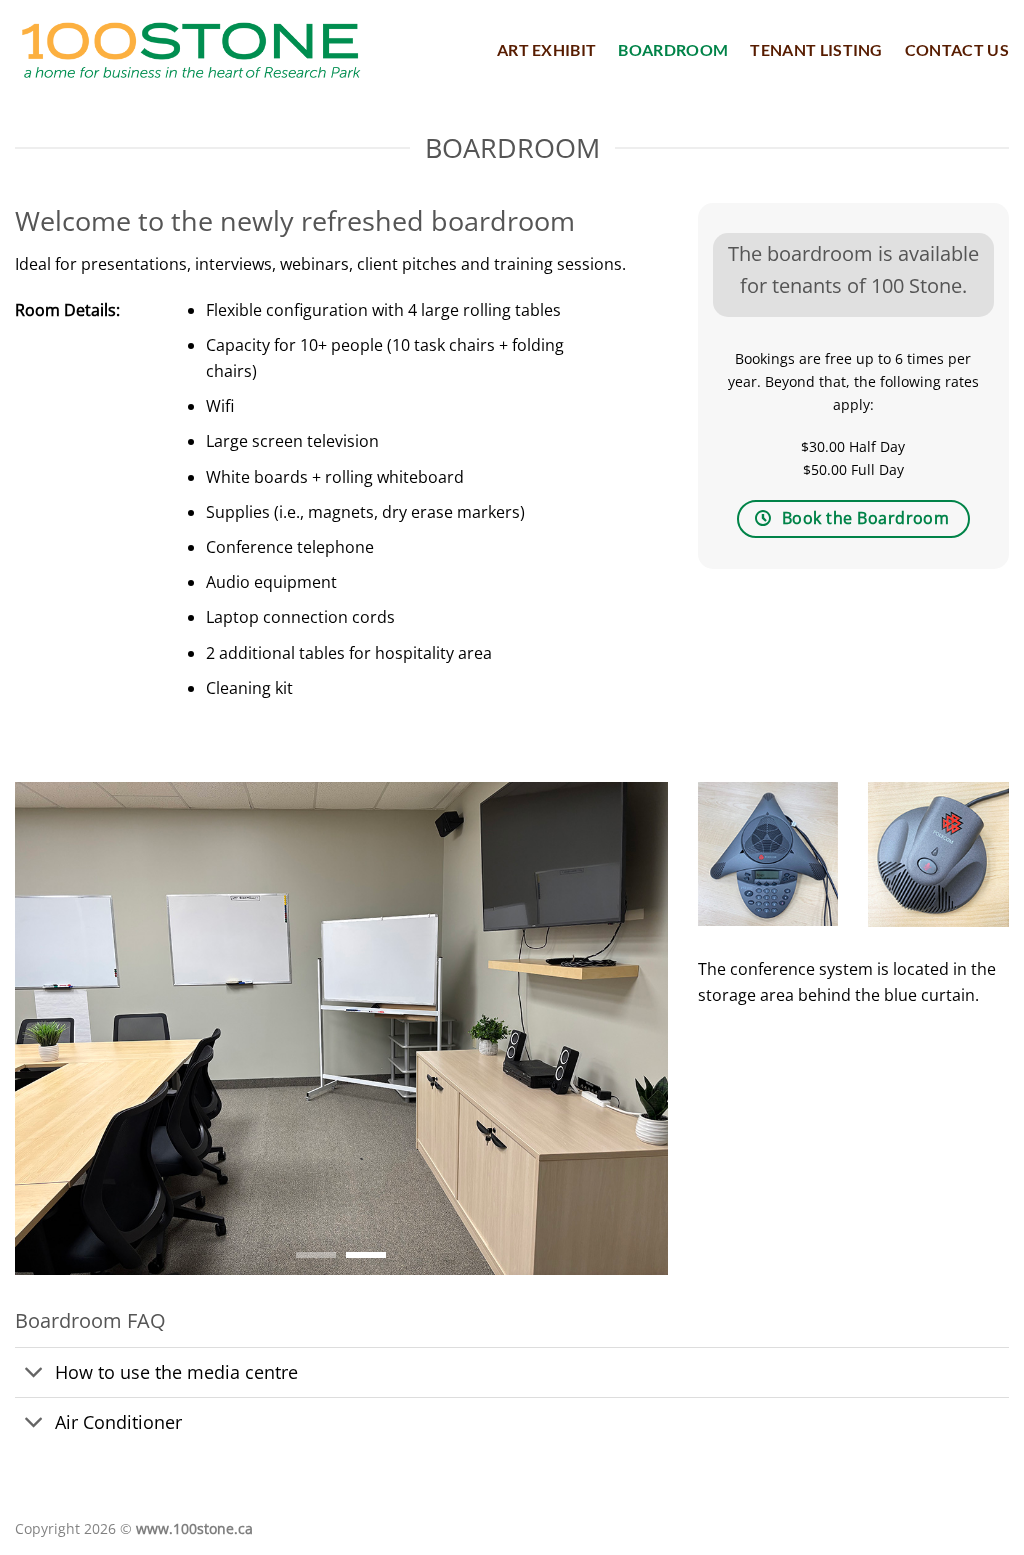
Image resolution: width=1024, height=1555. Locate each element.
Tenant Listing (816, 49)
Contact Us (957, 49)
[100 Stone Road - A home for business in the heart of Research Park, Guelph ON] (190, 50)
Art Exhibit (547, 49)
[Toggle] (34, 1374)
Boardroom (673, 49)
